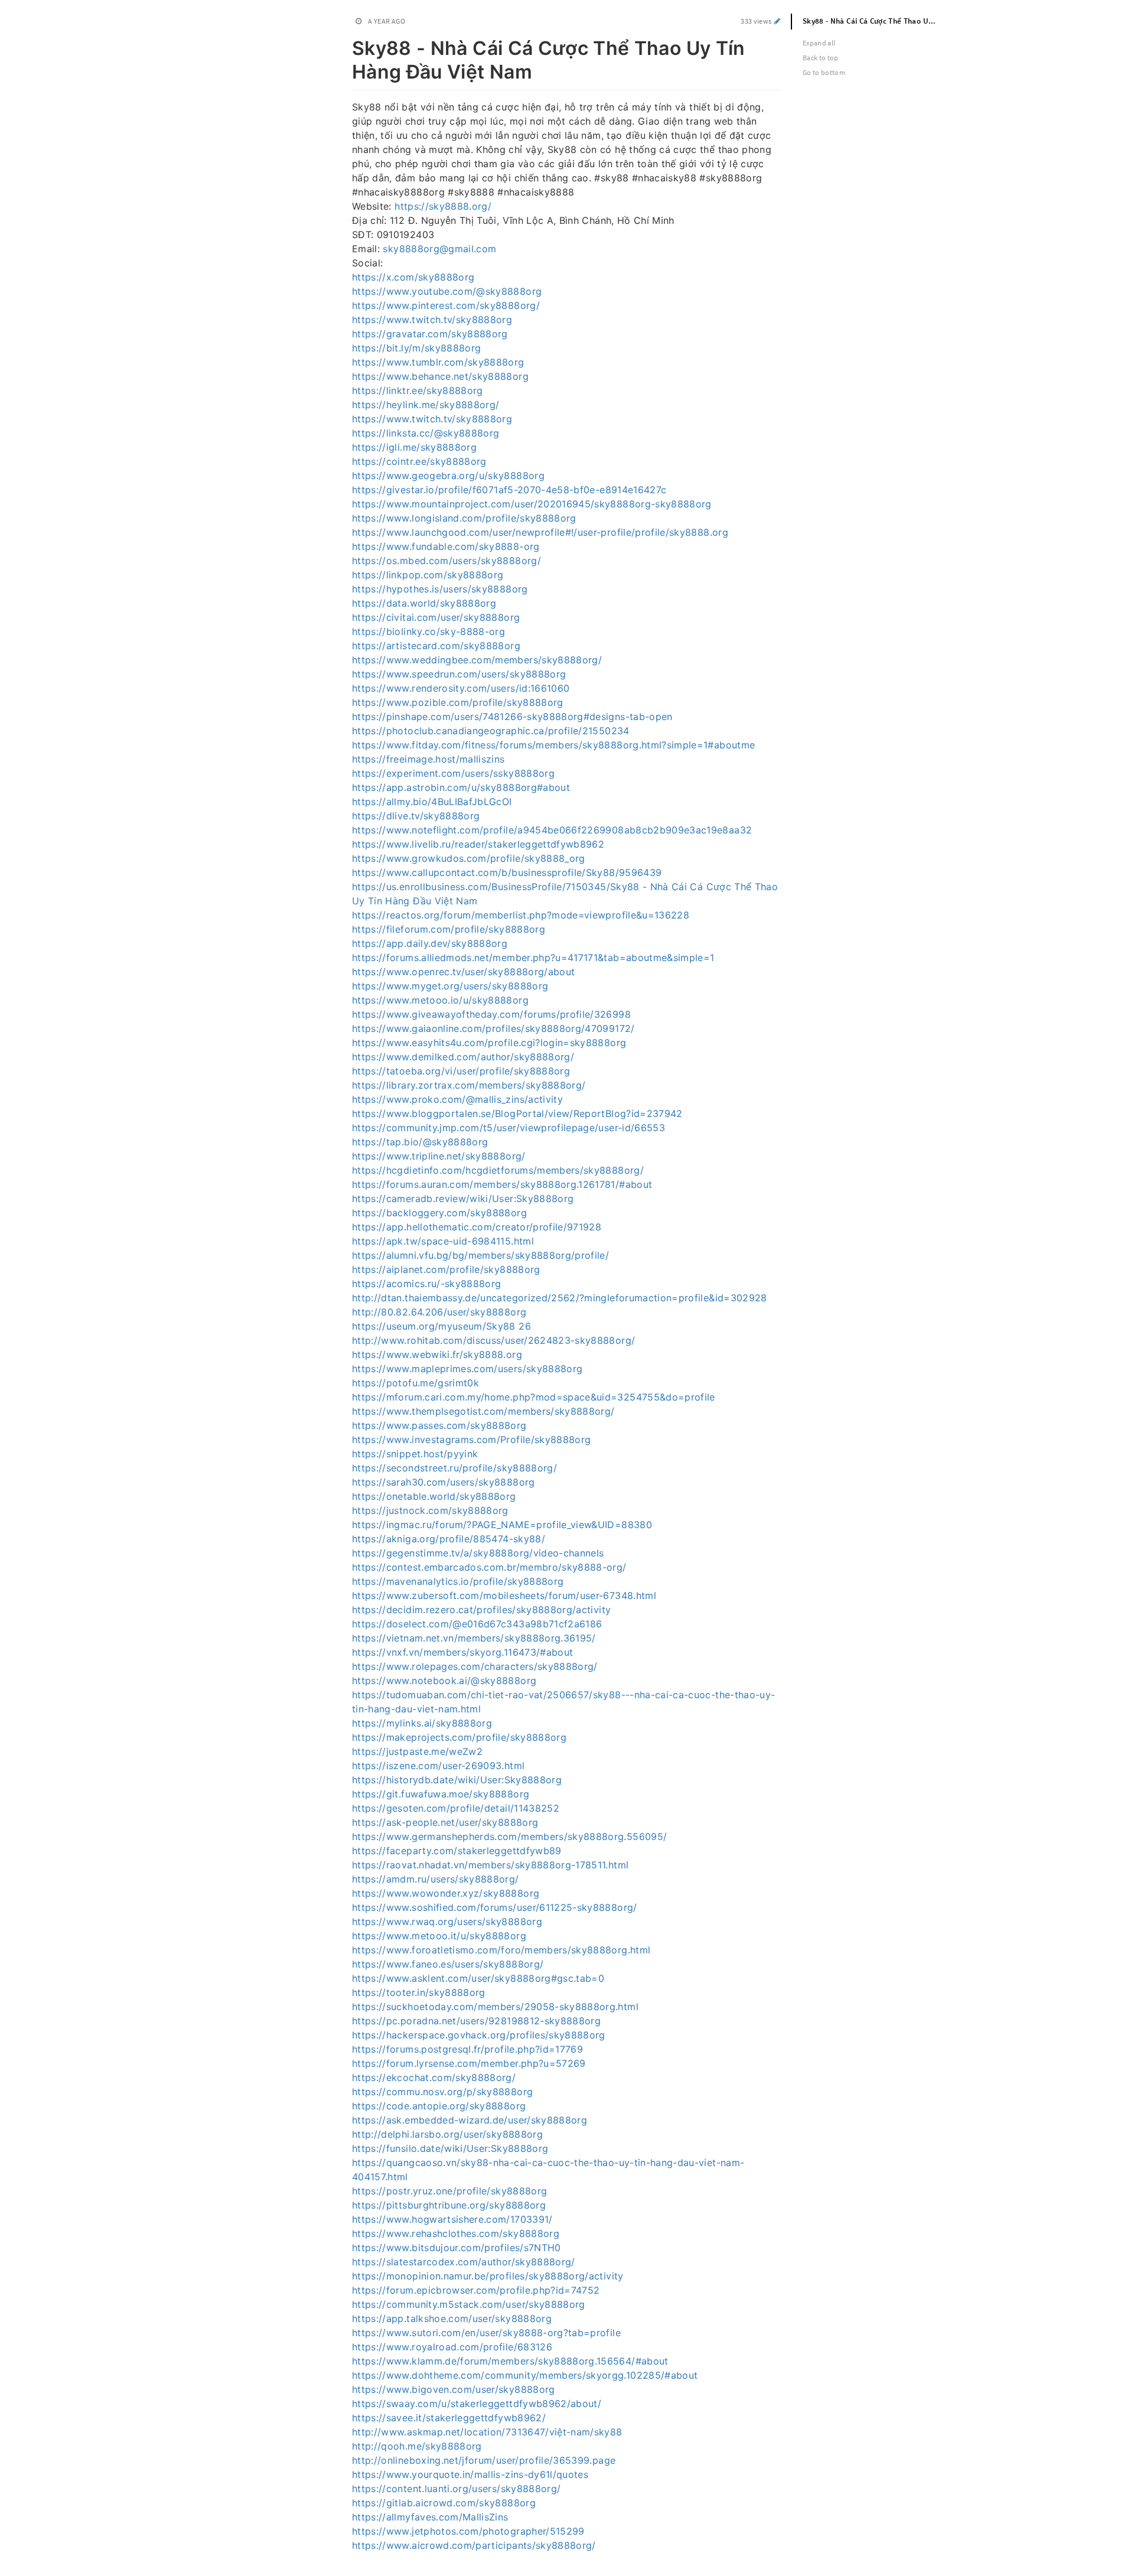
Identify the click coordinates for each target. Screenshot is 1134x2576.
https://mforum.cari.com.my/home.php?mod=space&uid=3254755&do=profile (534, 1397)
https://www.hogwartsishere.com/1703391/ (452, 2219)
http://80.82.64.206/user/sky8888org (439, 1312)
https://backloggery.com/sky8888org (439, 1213)
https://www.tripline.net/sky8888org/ (439, 1156)
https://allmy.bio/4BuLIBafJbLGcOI (432, 802)
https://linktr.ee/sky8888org (418, 390)
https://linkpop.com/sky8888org (428, 575)
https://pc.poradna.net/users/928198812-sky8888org (476, 2021)
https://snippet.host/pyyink (415, 1454)
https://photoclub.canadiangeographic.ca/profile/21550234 (491, 731)
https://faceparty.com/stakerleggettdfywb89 (457, 1851)
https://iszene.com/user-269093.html (438, 1766)
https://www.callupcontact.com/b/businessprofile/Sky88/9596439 (507, 872)
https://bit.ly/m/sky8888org (416, 348)
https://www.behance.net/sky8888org (440, 376)
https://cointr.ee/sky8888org (419, 461)
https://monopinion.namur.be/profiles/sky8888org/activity (488, 2276)
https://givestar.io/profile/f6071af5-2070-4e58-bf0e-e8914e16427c (509, 490)
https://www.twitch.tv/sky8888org (432, 320)
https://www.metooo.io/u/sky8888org (440, 1000)
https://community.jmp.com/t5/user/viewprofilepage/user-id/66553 (509, 1128)
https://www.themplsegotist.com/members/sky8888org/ (483, 1411)
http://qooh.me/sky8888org (417, 2446)
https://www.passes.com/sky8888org (439, 1425)
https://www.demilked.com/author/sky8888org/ (463, 1057)
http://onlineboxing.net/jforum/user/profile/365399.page (484, 2460)
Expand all (819, 43)
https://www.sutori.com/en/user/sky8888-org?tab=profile (486, 2333)
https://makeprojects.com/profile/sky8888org (459, 1737)
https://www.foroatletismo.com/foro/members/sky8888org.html (501, 1950)
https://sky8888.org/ (443, 206)
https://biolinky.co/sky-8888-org (428, 631)
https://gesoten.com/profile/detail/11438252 (456, 1808)
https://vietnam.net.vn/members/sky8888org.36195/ (474, 1638)
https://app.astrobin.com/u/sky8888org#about (461, 787)
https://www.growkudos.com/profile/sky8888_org (469, 858)
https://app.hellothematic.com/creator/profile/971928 (477, 1227)
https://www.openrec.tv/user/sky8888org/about (463, 972)
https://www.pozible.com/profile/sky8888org (458, 702)
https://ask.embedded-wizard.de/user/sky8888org (470, 2120)
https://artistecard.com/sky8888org (436, 646)
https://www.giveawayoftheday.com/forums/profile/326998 (491, 1014)
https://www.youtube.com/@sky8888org (447, 291)
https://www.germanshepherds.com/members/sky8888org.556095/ (509, 1836)
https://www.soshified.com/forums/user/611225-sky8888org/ (495, 1907)
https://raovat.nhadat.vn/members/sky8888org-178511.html (490, 1865)
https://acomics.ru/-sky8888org (427, 1284)
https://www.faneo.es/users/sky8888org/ (448, 1964)
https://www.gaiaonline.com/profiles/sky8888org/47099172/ (493, 1028)
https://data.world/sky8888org (424, 603)
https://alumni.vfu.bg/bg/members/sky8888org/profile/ (480, 1255)
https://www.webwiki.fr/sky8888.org (437, 1354)
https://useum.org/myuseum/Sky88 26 (441, 1326)
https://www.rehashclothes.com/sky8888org (456, 2233)
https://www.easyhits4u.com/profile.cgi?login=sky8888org (489, 1043)
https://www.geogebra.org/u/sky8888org (448, 476)
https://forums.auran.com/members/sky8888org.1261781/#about (502, 1184)
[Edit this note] (778, 21)
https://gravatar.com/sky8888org (430, 334)
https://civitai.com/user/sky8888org (436, 617)
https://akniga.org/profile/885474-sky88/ (449, 1539)
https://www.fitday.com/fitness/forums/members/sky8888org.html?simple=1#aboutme (553, 745)
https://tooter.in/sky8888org (419, 1992)
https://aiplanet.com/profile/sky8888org (446, 1269)
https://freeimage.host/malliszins (428, 759)
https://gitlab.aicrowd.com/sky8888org (444, 2503)
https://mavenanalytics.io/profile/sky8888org (458, 1581)
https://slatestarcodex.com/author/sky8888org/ (464, 2262)
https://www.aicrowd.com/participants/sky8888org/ (474, 2545)
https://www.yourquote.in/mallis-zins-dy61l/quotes (470, 2474)
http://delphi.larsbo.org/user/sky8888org (447, 2134)
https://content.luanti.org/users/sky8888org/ (456, 2489)
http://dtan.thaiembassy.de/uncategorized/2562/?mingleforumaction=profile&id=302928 (560, 1298)
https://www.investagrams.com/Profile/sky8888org (471, 1440)
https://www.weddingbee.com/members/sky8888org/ (477, 660)
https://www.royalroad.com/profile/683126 (452, 2347)
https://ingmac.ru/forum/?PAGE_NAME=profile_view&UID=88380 (502, 1525)
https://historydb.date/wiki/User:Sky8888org (457, 1780)
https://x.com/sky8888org (413, 277)
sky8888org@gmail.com (439, 249)
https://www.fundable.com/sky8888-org (446, 546)
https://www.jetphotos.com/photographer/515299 (468, 2531)
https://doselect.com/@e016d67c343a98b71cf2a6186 (477, 1624)
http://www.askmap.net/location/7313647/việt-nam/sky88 (487, 2432)
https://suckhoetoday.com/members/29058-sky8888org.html (495, 2007)
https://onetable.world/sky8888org (434, 1496)
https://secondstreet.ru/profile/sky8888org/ (454, 1468)
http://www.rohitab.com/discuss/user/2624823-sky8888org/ (493, 1340)
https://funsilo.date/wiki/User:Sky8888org (450, 2148)
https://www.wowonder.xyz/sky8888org (446, 1893)
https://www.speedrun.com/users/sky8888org (459, 674)
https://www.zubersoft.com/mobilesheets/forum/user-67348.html (504, 1595)
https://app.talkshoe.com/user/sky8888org (452, 2318)
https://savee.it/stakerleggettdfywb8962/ (449, 2418)
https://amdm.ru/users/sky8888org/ (436, 1879)
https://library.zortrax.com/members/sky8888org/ (469, 1085)
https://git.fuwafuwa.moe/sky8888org (441, 1794)
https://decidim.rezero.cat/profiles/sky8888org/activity (481, 1610)
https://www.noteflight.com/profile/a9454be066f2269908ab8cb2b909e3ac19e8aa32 (552, 830)
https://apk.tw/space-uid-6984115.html (443, 1241)
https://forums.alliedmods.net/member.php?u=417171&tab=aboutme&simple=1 (533, 958)
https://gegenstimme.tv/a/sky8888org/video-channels (478, 1553)
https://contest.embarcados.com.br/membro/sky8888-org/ (489, 1567)
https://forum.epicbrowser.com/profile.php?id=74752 (476, 2290)
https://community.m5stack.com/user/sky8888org (469, 2304)
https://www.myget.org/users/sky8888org (450, 986)
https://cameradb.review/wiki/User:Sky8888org (463, 1199)
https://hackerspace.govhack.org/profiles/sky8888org (479, 2035)
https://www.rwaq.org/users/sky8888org (447, 1922)
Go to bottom (824, 72)
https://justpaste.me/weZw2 (417, 1751)
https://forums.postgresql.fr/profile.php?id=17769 (467, 2049)
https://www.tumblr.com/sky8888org (438, 362)
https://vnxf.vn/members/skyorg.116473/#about (462, 1652)
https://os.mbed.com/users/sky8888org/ (447, 561)
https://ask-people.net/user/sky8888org (445, 1822)
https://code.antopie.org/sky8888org (439, 2106)
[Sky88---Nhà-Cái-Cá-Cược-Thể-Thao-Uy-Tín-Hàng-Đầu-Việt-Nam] (346, 46)
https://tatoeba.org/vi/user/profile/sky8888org (461, 1071)
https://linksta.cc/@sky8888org (426, 433)
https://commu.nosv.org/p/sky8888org (442, 2092)
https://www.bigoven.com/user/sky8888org (454, 2389)
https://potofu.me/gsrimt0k (416, 1383)
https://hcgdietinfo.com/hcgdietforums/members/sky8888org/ (498, 1170)
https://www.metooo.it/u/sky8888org (439, 1936)
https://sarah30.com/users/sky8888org (444, 1482)
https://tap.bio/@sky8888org (420, 1142)
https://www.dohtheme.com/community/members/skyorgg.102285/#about (525, 2375)
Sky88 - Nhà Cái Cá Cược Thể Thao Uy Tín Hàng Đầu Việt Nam (876, 21)
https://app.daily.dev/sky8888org (430, 943)
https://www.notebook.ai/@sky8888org (444, 1681)
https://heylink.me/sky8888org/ (426, 405)
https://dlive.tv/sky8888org (416, 816)
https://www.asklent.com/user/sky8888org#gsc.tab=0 (478, 1978)
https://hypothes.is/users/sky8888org (440, 589)
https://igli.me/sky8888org (414, 447)
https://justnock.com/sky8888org (430, 1510)
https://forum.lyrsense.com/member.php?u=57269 (469, 2063)
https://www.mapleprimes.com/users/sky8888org (467, 1369)
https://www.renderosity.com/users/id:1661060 (461, 688)
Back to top (821, 58)
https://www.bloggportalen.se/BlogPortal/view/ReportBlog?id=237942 (517, 1113)
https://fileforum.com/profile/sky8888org (449, 929)
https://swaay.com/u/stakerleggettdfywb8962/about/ (477, 2404)
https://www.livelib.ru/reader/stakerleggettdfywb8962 (478, 844)
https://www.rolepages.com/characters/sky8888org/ (475, 1666)
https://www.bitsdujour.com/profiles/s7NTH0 (457, 2248)
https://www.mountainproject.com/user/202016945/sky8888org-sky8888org (532, 504)
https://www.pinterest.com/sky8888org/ (446, 305)
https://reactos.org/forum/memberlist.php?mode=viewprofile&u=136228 (521, 915)
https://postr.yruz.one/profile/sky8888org (449, 2191)
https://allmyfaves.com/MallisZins (430, 2517)
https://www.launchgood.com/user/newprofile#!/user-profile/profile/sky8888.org (540, 532)
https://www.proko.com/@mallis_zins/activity (457, 1099)
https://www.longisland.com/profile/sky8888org (464, 518)
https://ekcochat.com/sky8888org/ (434, 2077)
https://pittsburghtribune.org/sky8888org (449, 2205)
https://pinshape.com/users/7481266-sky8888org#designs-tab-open (512, 717)
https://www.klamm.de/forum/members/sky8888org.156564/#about (510, 2361)
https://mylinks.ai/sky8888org (422, 1723)
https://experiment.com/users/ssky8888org (453, 773)
